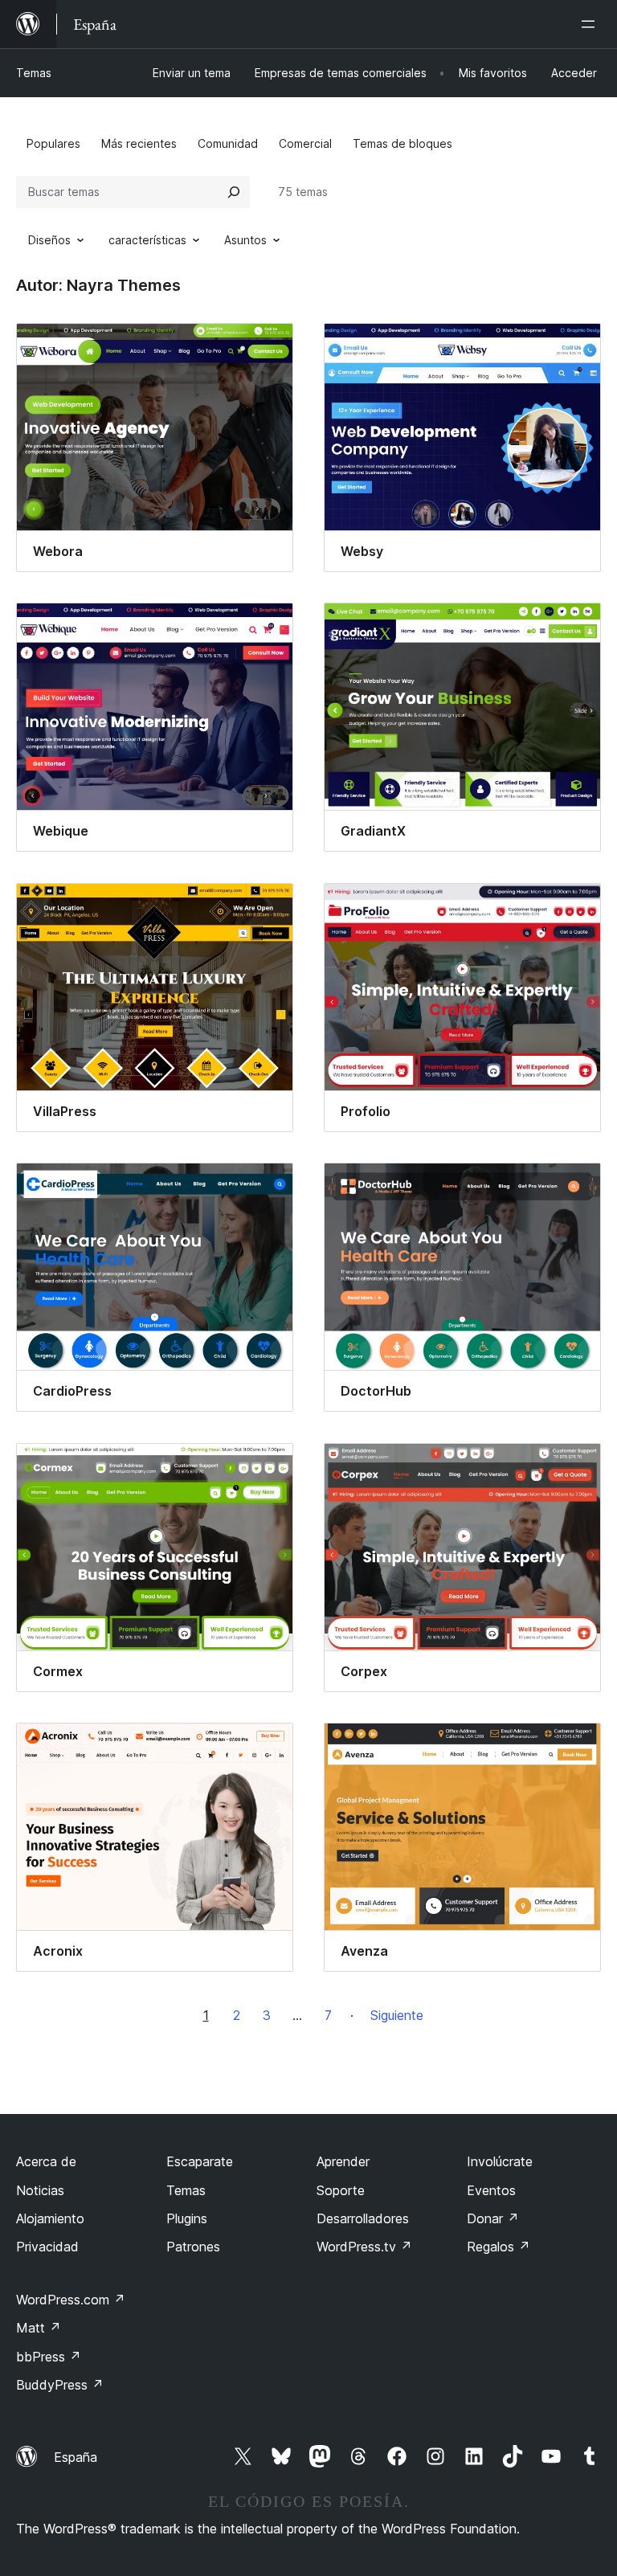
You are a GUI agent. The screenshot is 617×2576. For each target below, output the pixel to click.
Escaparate (200, 2161)
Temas (34, 73)
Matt (39, 2328)
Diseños (49, 240)
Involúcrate (500, 2161)
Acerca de (46, 2161)
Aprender (343, 2161)
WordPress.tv (364, 2247)
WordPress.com (71, 2300)
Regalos (499, 2247)
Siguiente (397, 2015)
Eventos (491, 2190)
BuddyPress (60, 2385)
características (147, 240)
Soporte (341, 2190)
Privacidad (47, 2247)
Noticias (40, 2190)
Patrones (193, 2247)
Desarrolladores (363, 2218)
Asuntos (245, 240)
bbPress (49, 2357)
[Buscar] (234, 192)
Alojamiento (50, 2218)
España (76, 2457)
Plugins (187, 2218)
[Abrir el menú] (591, 24)
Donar (493, 2218)
